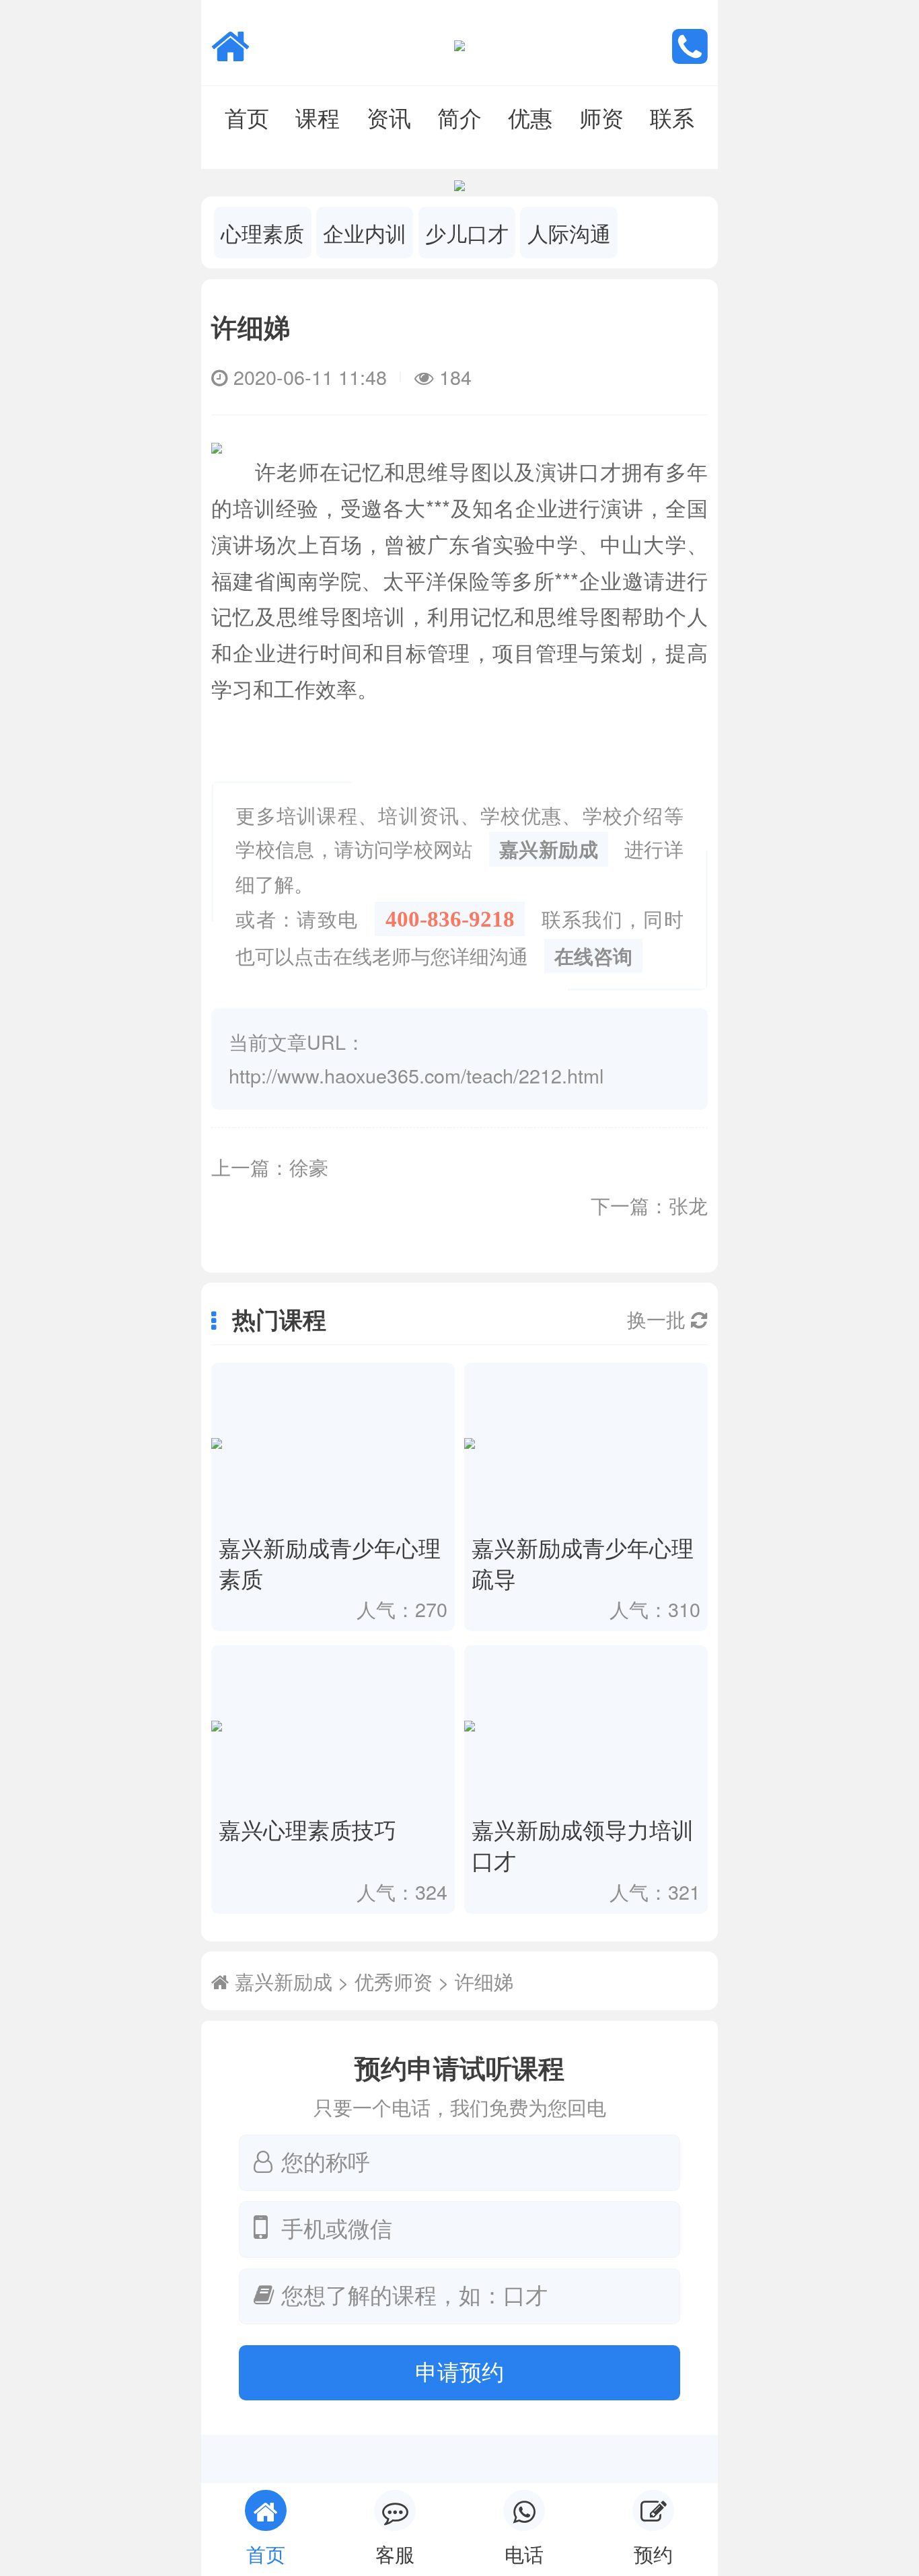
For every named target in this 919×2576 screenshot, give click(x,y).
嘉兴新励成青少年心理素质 (330, 1562)
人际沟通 (569, 233)
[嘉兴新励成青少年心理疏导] (586, 1444)
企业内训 (365, 233)
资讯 (389, 117)
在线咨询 (593, 956)
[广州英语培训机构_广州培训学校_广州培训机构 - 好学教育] (230, 43)
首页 (247, 117)
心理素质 (262, 233)
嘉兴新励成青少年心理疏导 (583, 1562)
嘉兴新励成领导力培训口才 (583, 1844)
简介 (459, 117)
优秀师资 (394, 1981)
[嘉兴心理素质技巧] (333, 1726)
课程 (318, 117)
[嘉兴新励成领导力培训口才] (586, 1726)
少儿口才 (467, 233)
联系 (672, 117)
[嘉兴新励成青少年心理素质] (333, 1444)
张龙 (688, 1205)
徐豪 (309, 1167)
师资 (601, 117)
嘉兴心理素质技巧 (307, 1829)
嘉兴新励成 (549, 849)
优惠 (530, 117)
